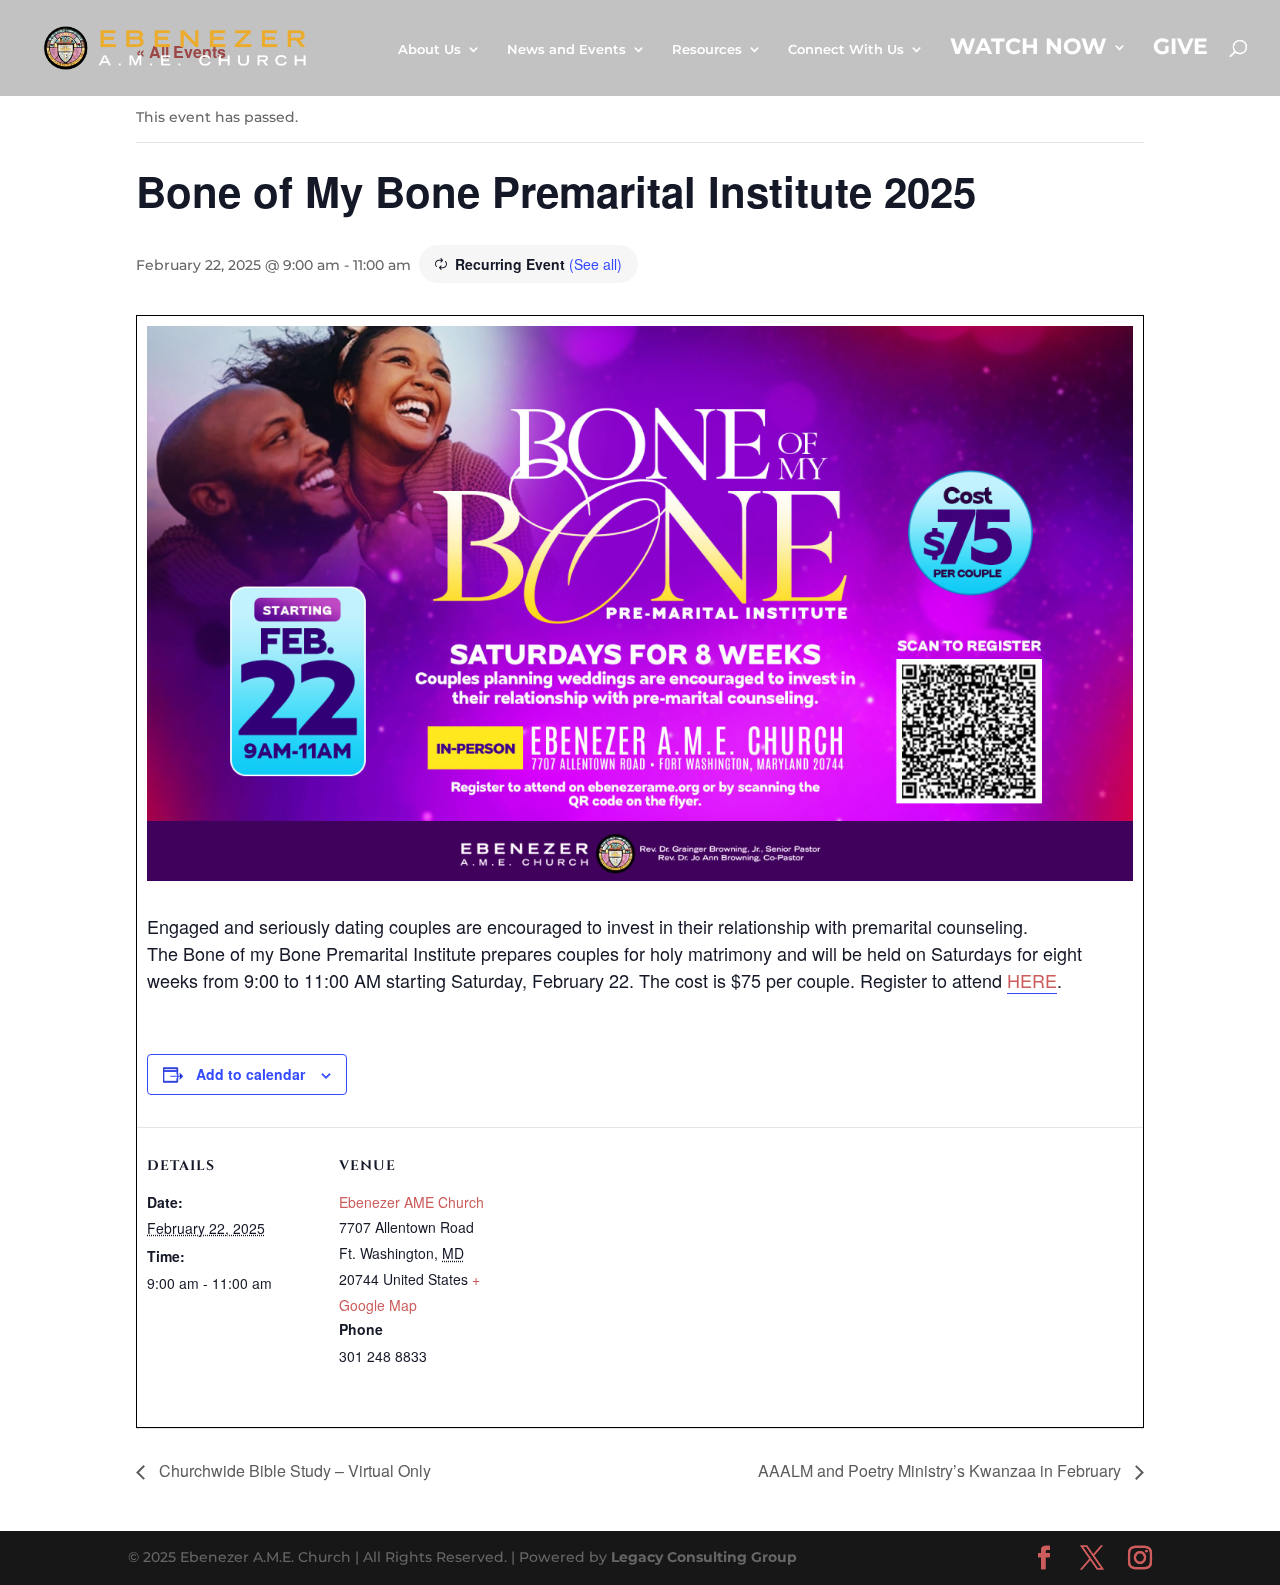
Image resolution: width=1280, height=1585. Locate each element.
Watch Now (1028, 50)
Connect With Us (846, 49)
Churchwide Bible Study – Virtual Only (293, 1470)
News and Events (566, 49)
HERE (1032, 980)
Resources (707, 49)
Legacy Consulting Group (704, 1557)
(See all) (595, 264)
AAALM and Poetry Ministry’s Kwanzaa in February (941, 1470)
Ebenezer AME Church (411, 1202)
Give (1180, 50)
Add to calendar (250, 1074)
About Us (429, 49)
